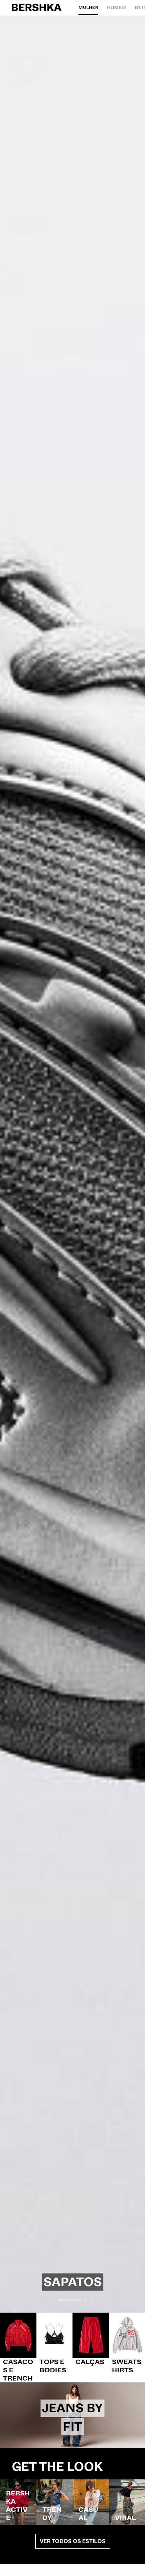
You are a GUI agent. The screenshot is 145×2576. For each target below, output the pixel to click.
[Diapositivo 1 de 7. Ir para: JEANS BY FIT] (72, 2415)
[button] (53, 2300)
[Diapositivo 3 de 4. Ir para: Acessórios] (72, 1164)
